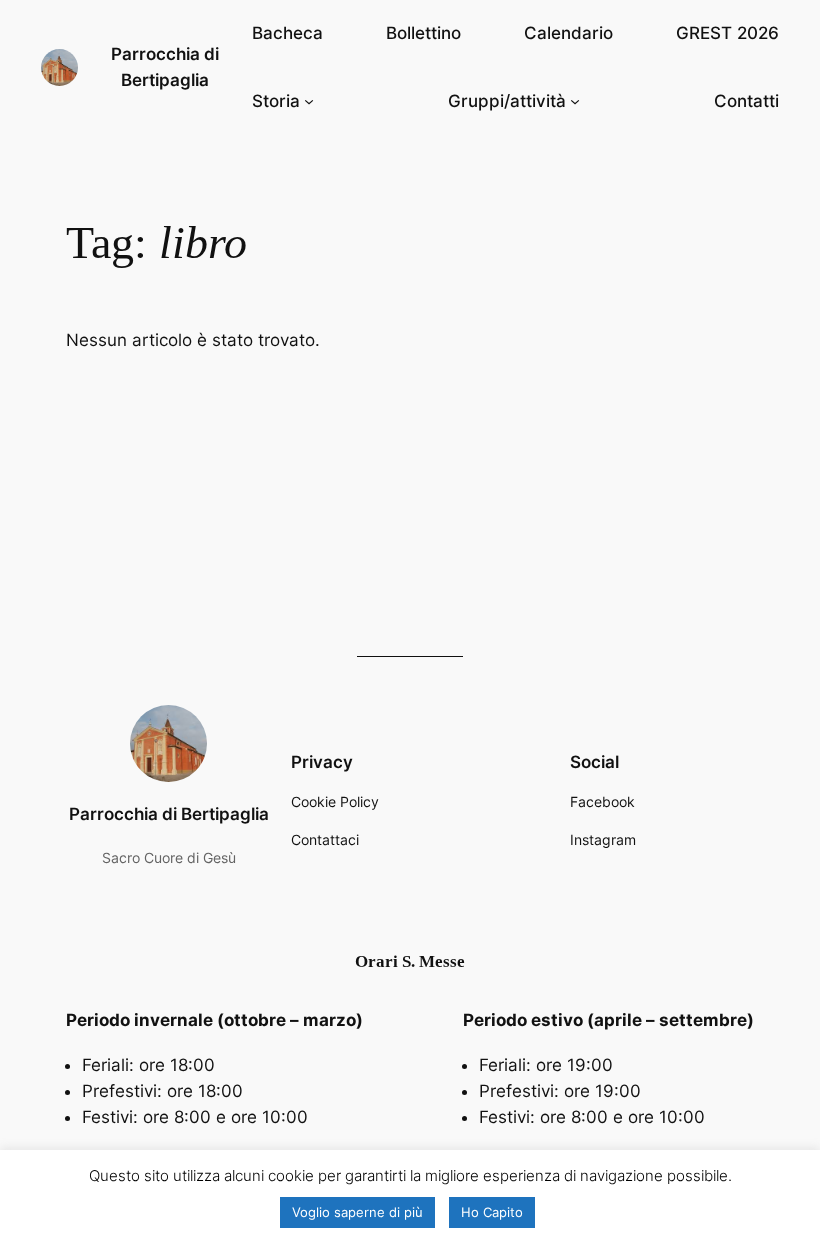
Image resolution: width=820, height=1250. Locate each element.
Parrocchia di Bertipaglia (169, 814)
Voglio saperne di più (357, 1212)
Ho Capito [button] (492, 1212)
